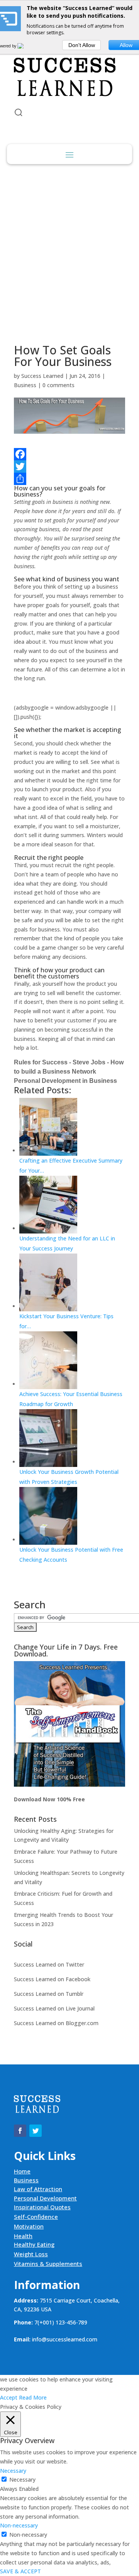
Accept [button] (9, 2397)
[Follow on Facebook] (20, 2131)
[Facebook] (69, 454)
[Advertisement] (69, 249)
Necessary (22, 2480)
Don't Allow (82, 45)
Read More (33, 2397)
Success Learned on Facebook (52, 1979)
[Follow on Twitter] (36, 2131)
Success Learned (42, 376)
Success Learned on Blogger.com (56, 2023)
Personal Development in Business (65, 1081)
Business (25, 385)
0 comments (58, 385)
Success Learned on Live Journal (54, 2008)
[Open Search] (19, 112)
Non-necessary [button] (19, 2525)
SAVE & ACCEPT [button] (20, 2571)
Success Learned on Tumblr (49, 1994)
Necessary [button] (13, 2471)
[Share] (69, 479)
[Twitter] (69, 467)
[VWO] (25, 46)
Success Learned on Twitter (49, 1964)
